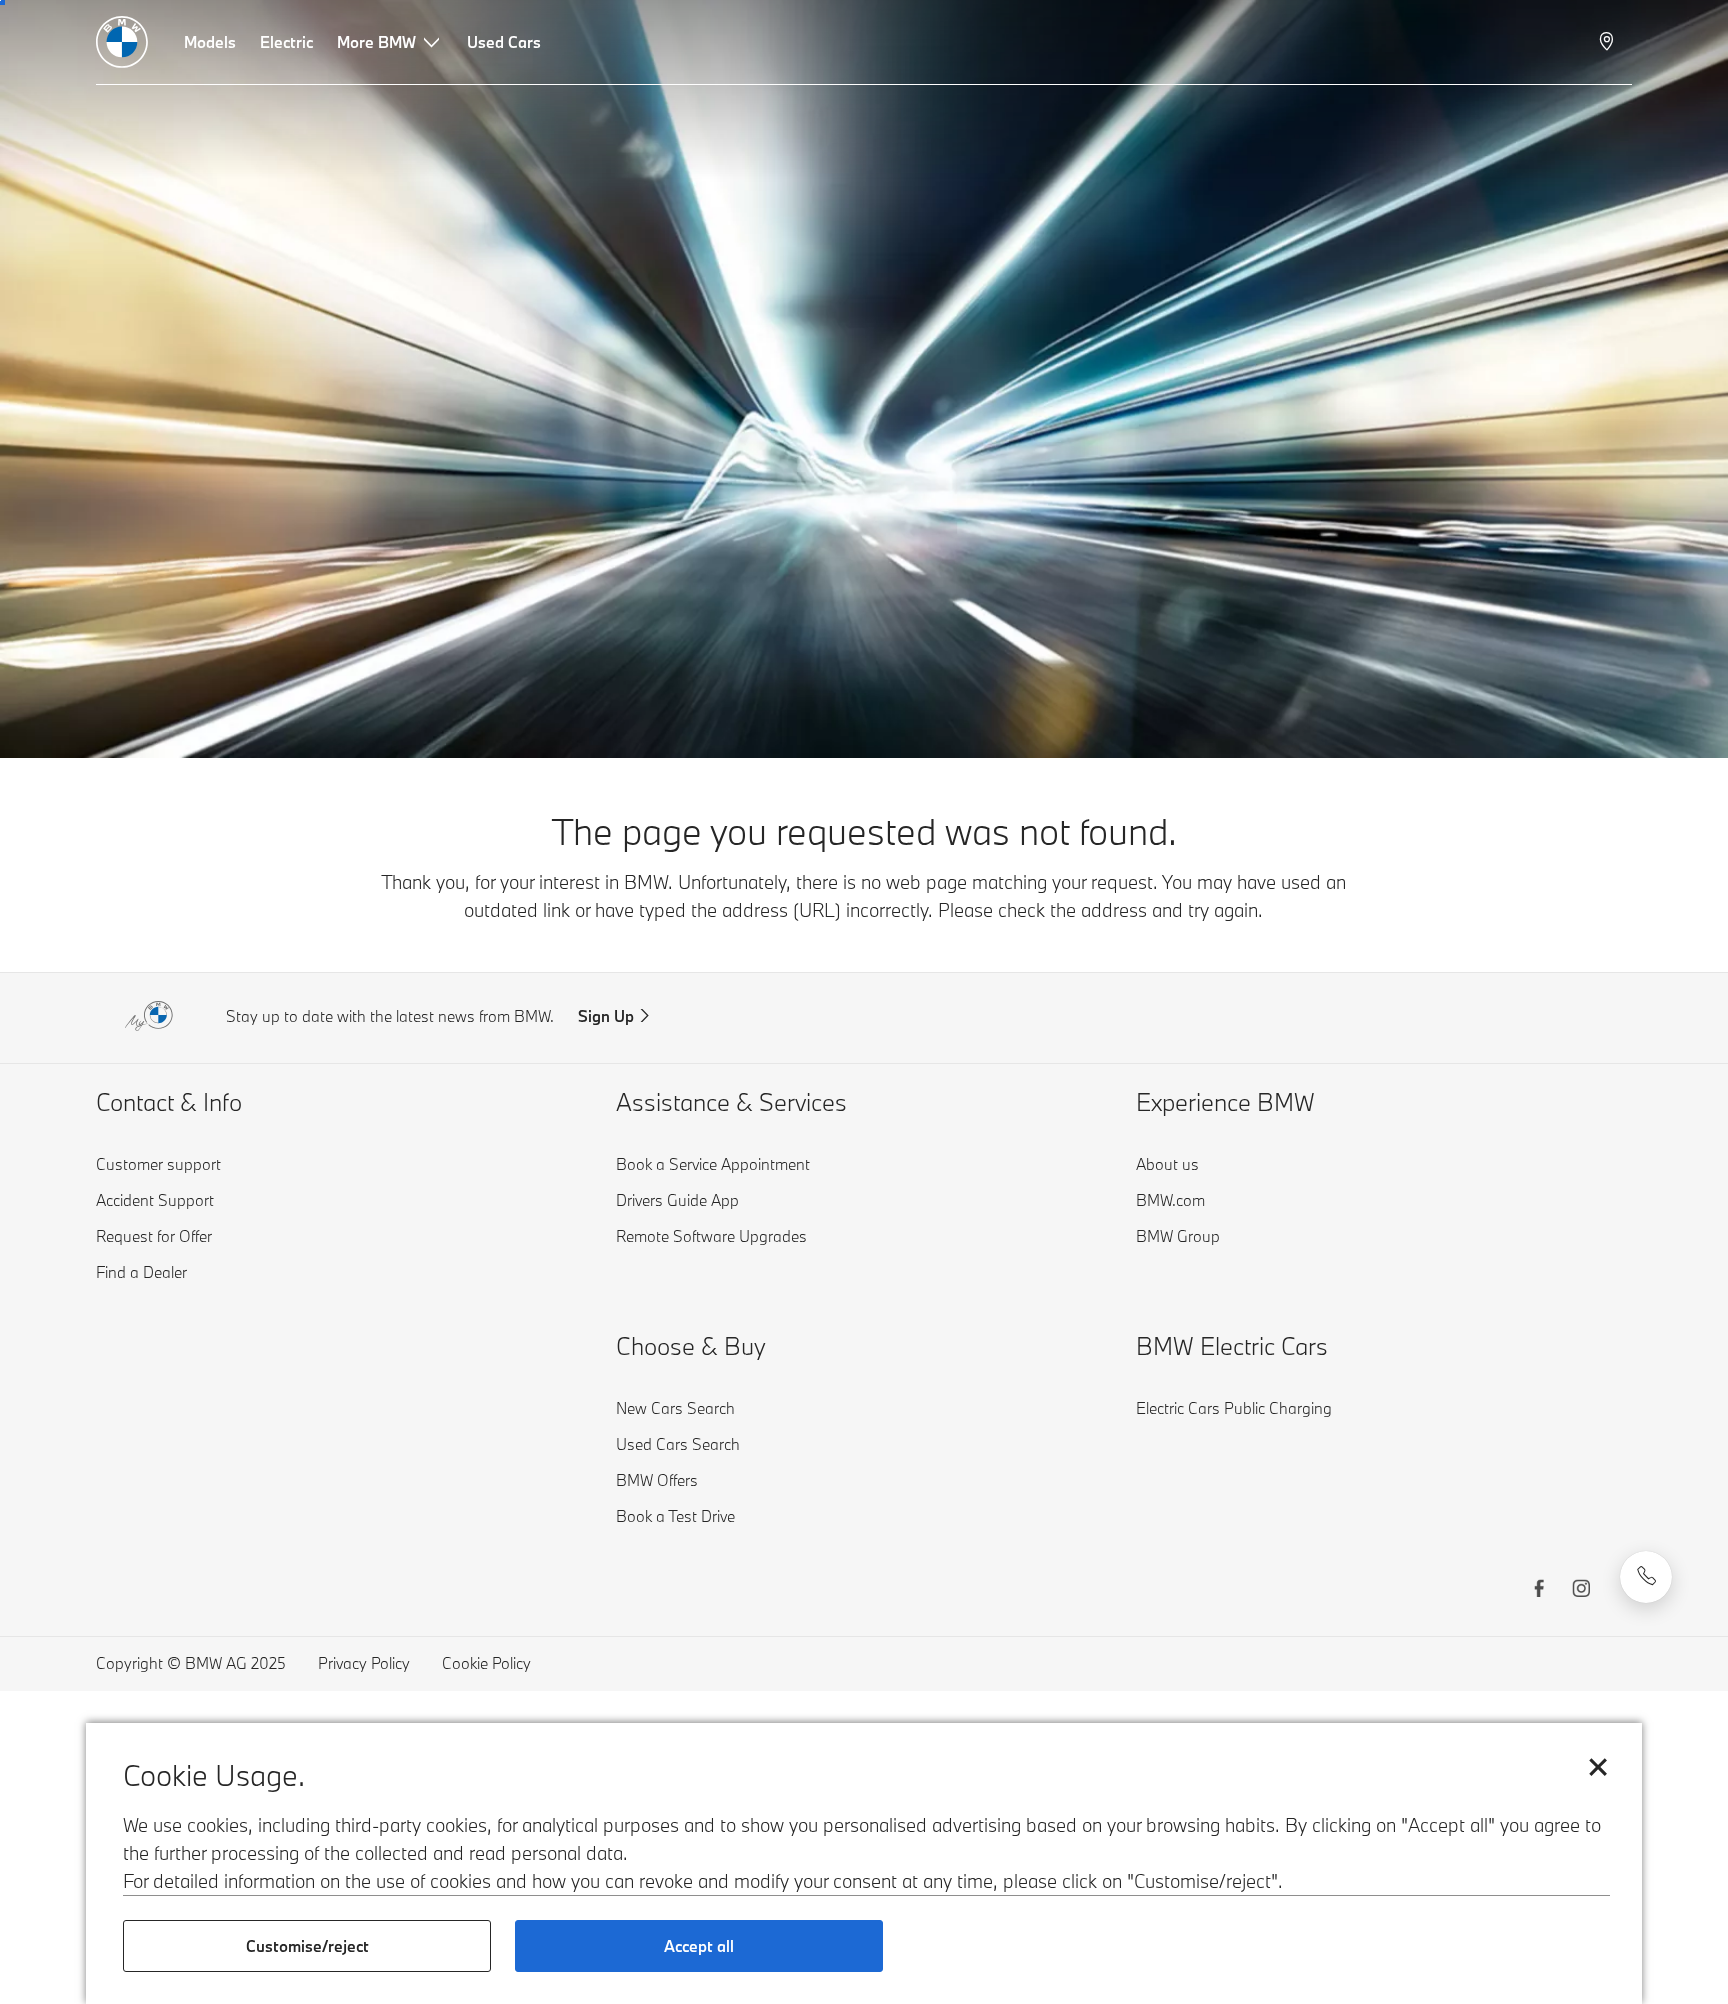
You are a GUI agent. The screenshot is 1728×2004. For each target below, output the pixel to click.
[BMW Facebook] (1539, 1591)
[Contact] (1646, 1577)
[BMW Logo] (122, 42)
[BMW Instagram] (1581, 1591)
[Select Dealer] (1608, 42)
